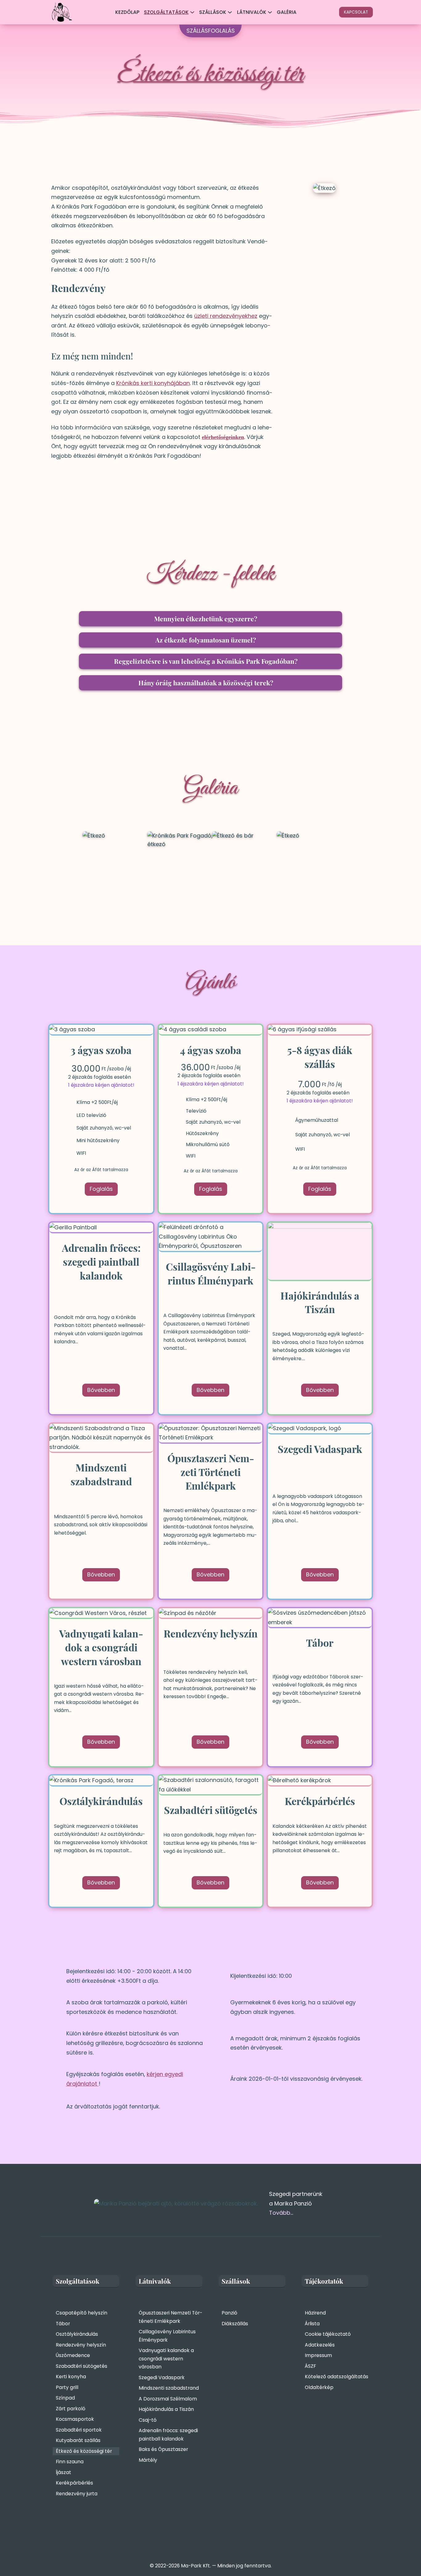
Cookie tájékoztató (328, 2334)
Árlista (312, 2324)
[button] (211, 619)
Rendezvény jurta (77, 2494)
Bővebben (101, 1390)
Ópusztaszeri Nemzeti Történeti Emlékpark (170, 2317)
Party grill (67, 2387)
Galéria (287, 12)
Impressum (318, 2355)
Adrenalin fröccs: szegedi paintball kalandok (168, 2435)
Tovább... (281, 2213)
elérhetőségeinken (223, 437)
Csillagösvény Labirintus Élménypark (167, 2336)
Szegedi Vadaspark (162, 2377)
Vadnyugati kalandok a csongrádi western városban (166, 2359)
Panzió (229, 2313)
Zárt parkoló (71, 2409)
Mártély (148, 2460)
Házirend (315, 2313)
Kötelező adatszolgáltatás (337, 2377)
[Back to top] (405, 2553)
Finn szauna (70, 2462)
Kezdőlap (127, 12)
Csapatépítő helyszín (82, 2313)
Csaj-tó (148, 2420)
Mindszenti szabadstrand (169, 2388)
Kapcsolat (356, 12)
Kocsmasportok (75, 2419)
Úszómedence (73, 2355)
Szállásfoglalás (211, 31)
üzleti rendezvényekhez (226, 316)
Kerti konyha (71, 2377)
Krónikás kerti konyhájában (153, 383)
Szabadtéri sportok (79, 2430)
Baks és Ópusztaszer (163, 2449)
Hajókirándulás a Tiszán (166, 2409)
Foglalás (101, 1189)
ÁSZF (310, 2366)
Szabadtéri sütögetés (82, 2366)
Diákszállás (235, 2324)
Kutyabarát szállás (78, 2440)
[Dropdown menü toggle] (192, 12)
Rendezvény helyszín (81, 2345)
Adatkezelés (320, 2345)
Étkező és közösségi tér (84, 2451)
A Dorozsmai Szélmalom (168, 2399)
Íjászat (63, 2472)
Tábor (63, 2324)
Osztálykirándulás (77, 2334)
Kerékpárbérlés (74, 2483)
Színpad (65, 2398)
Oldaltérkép (319, 2387)
